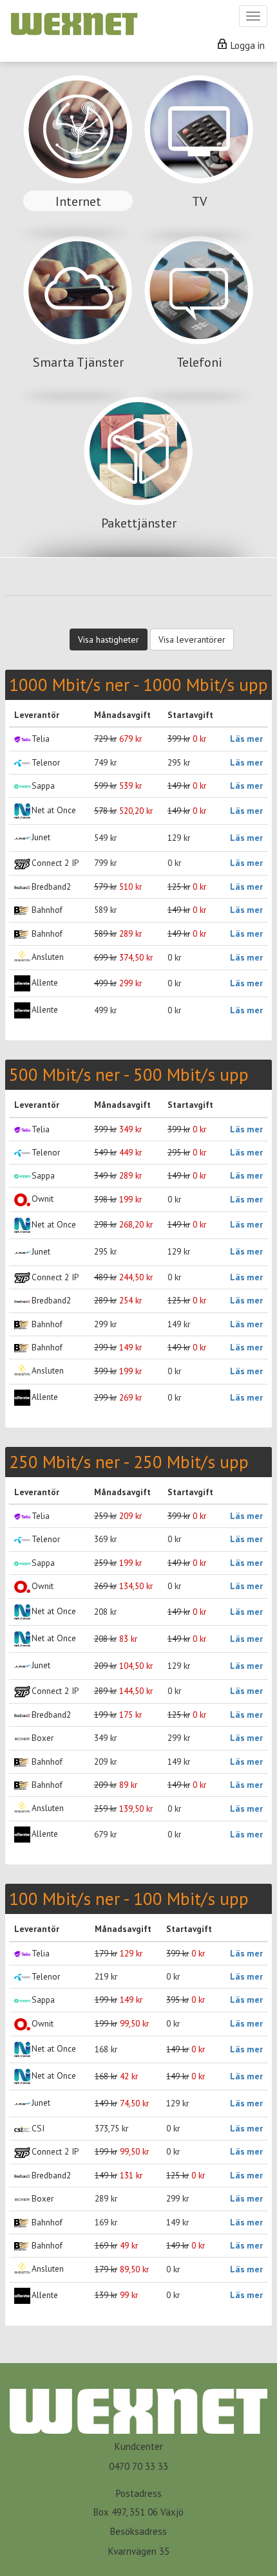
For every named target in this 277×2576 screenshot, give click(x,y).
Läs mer (246, 739)
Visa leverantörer (192, 639)
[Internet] (79, 154)
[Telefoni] (199, 315)
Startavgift (190, 715)
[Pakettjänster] (138, 476)
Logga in (246, 45)
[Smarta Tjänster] (79, 315)
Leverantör (37, 715)
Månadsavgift (122, 715)
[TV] (199, 154)
